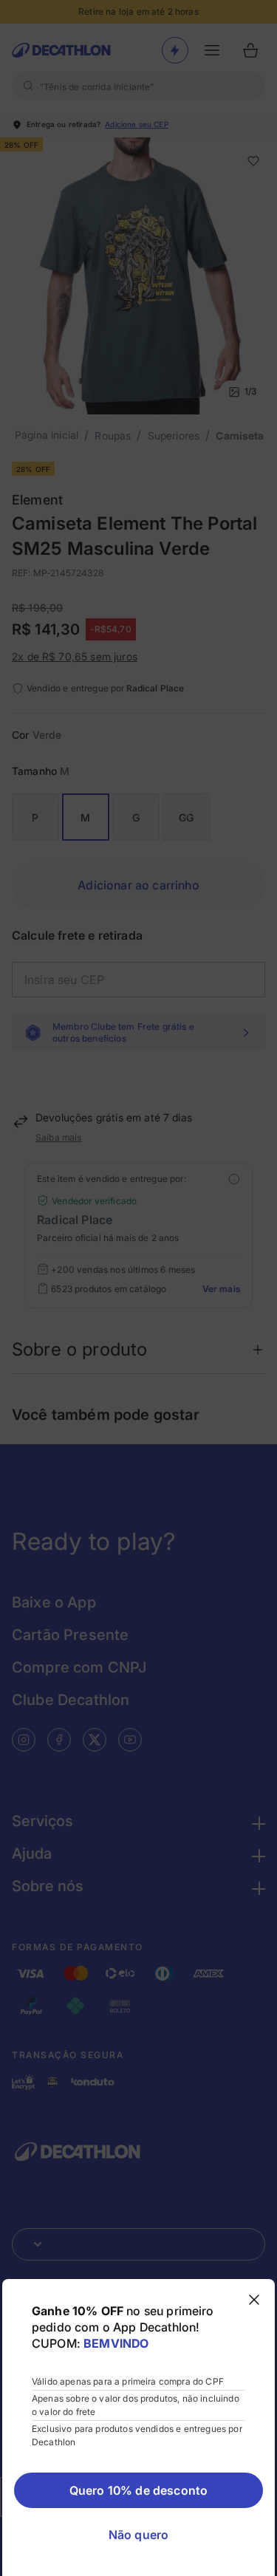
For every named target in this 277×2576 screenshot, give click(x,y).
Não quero (138, 2535)
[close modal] (254, 2300)
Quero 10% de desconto (138, 2490)
